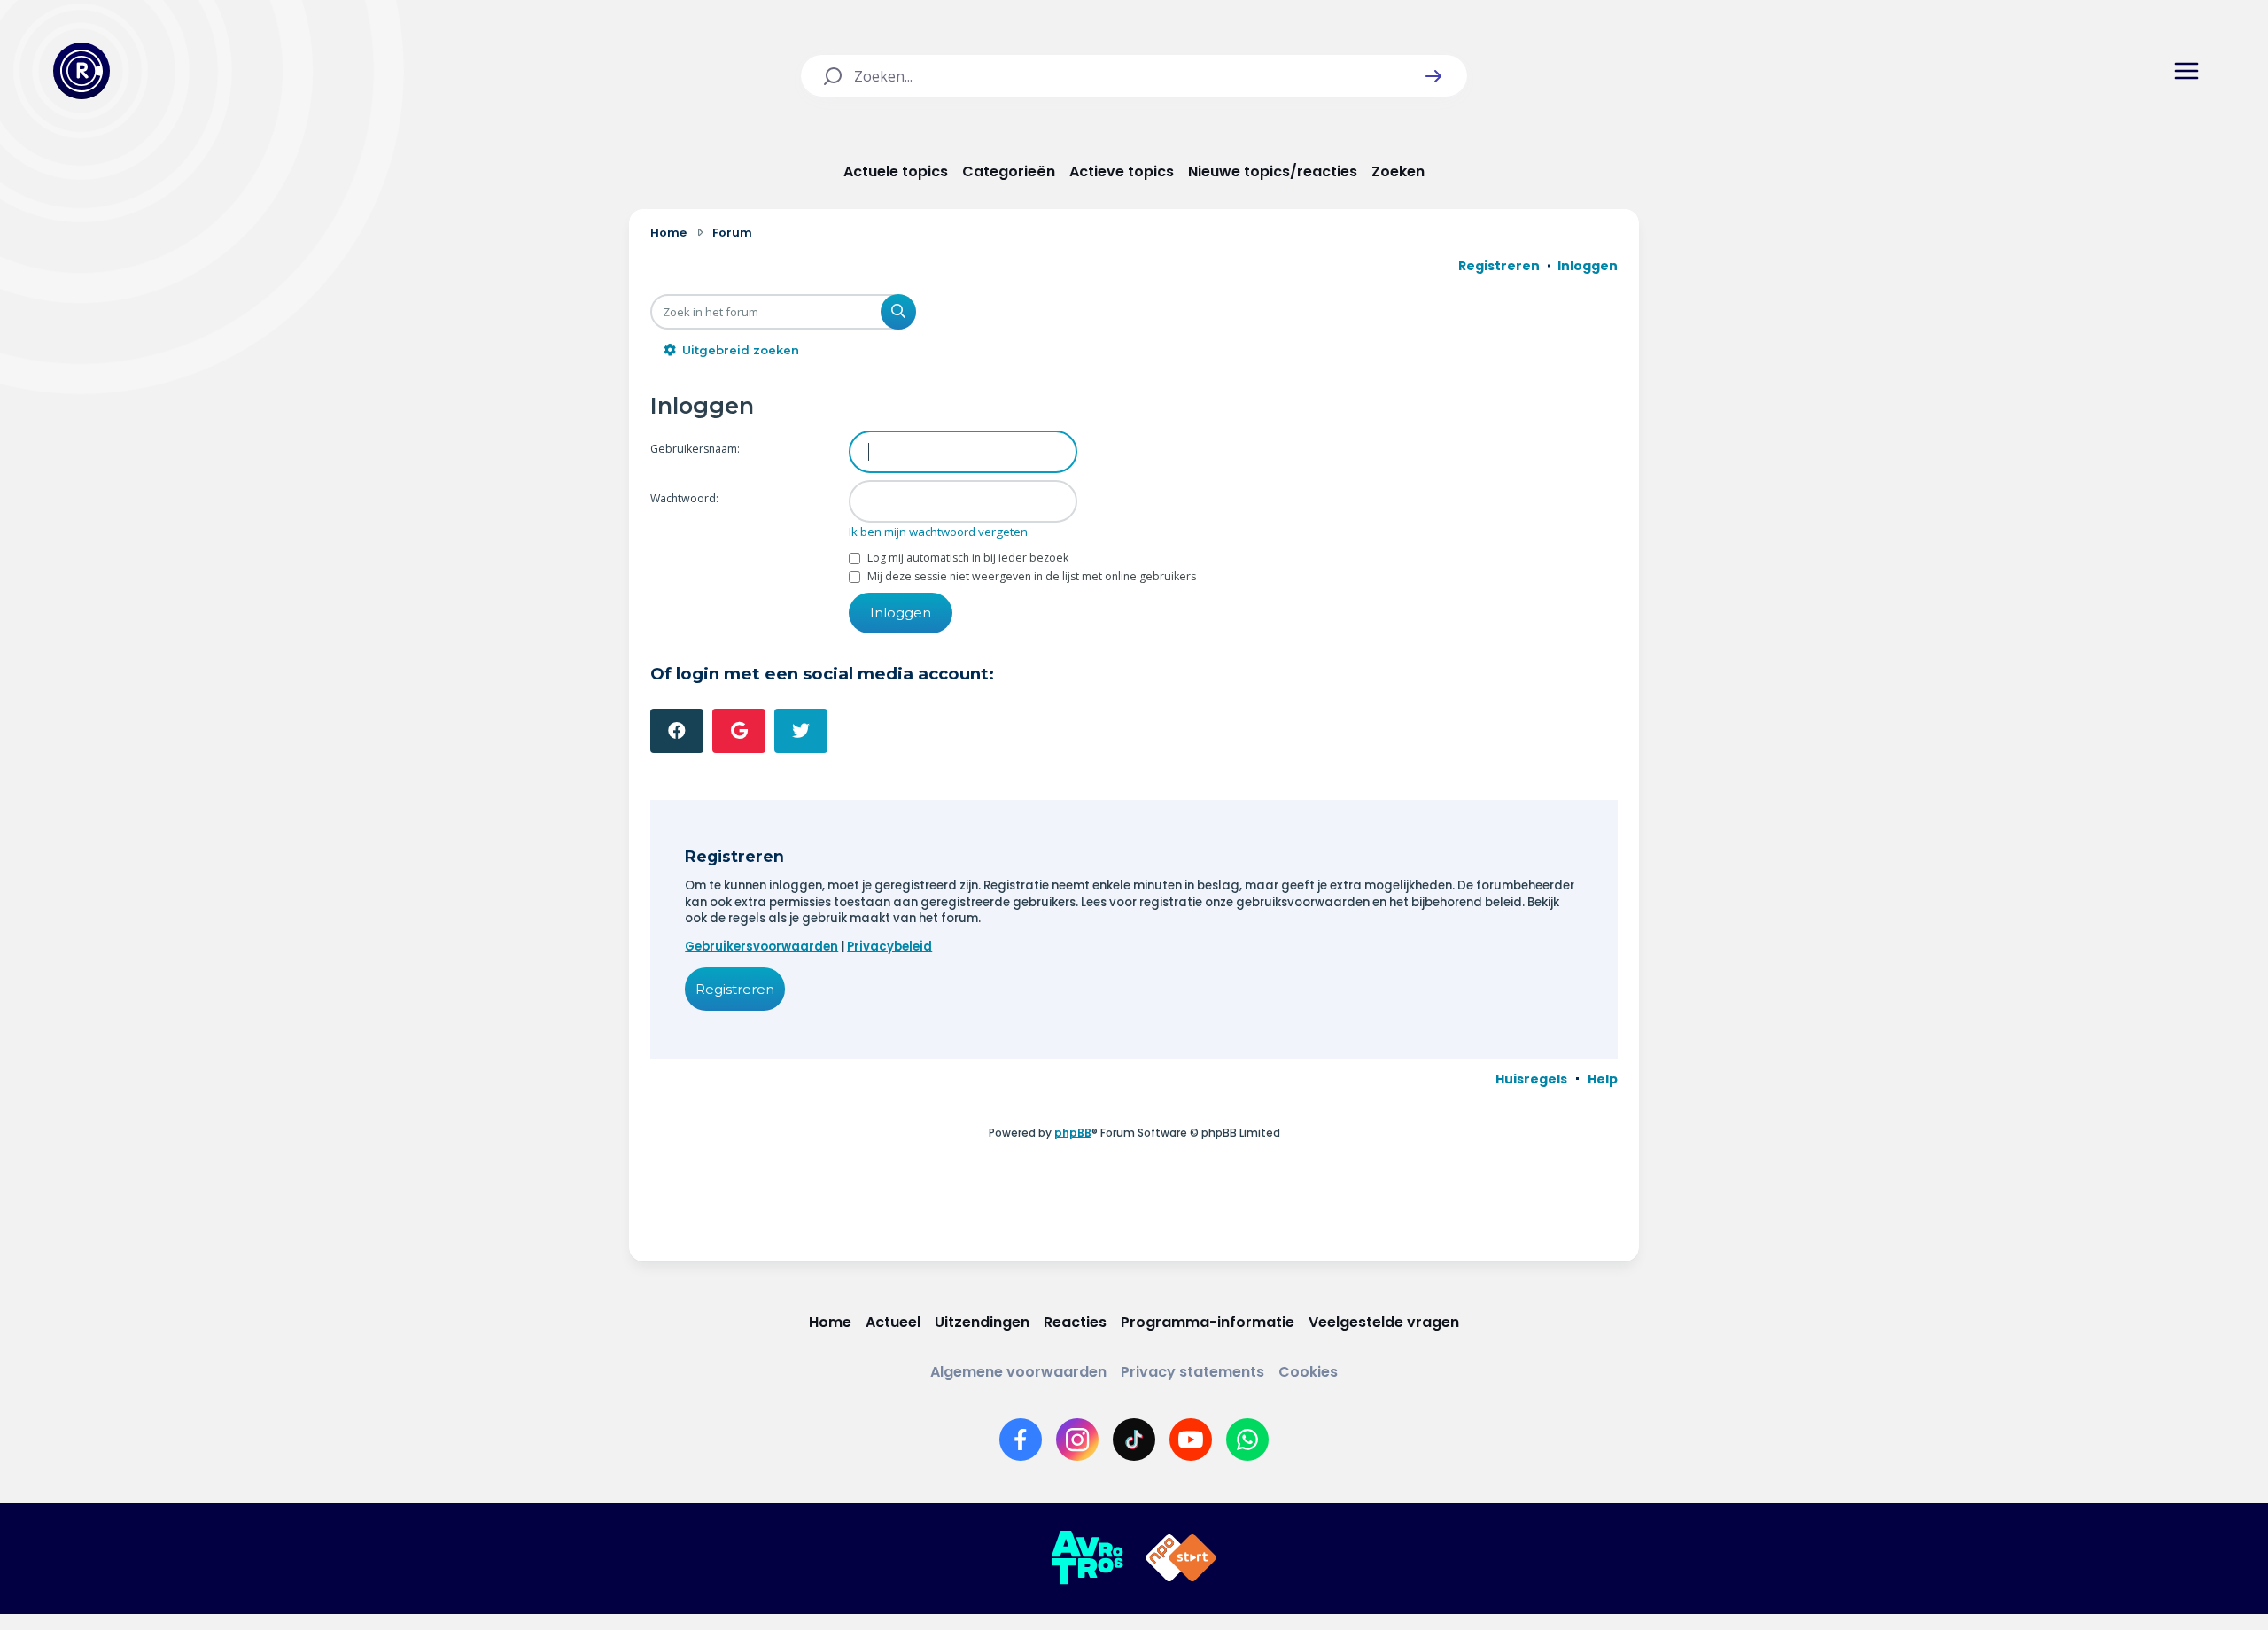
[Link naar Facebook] (1021, 1440)
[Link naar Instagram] (1077, 1440)
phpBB (1073, 1133)
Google (739, 731)
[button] (1433, 76)
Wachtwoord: (684, 498)
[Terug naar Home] (82, 71)
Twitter (801, 731)
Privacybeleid (889, 947)
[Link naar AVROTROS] (1087, 1558)
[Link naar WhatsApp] (1247, 1440)
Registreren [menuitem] (1499, 266)
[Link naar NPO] (1181, 1558)
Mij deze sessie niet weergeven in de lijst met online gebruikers (1030, 576)
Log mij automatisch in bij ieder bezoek (967, 558)
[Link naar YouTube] (1191, 1440)
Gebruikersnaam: (695, 449)
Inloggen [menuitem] (1588, 266)
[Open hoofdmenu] (2186, 71)
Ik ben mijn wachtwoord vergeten (938, 532)
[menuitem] (1531, 1079)
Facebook (677, 731)
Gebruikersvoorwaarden (761, 947)
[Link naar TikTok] (1134, 1440)
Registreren (735, 989)
